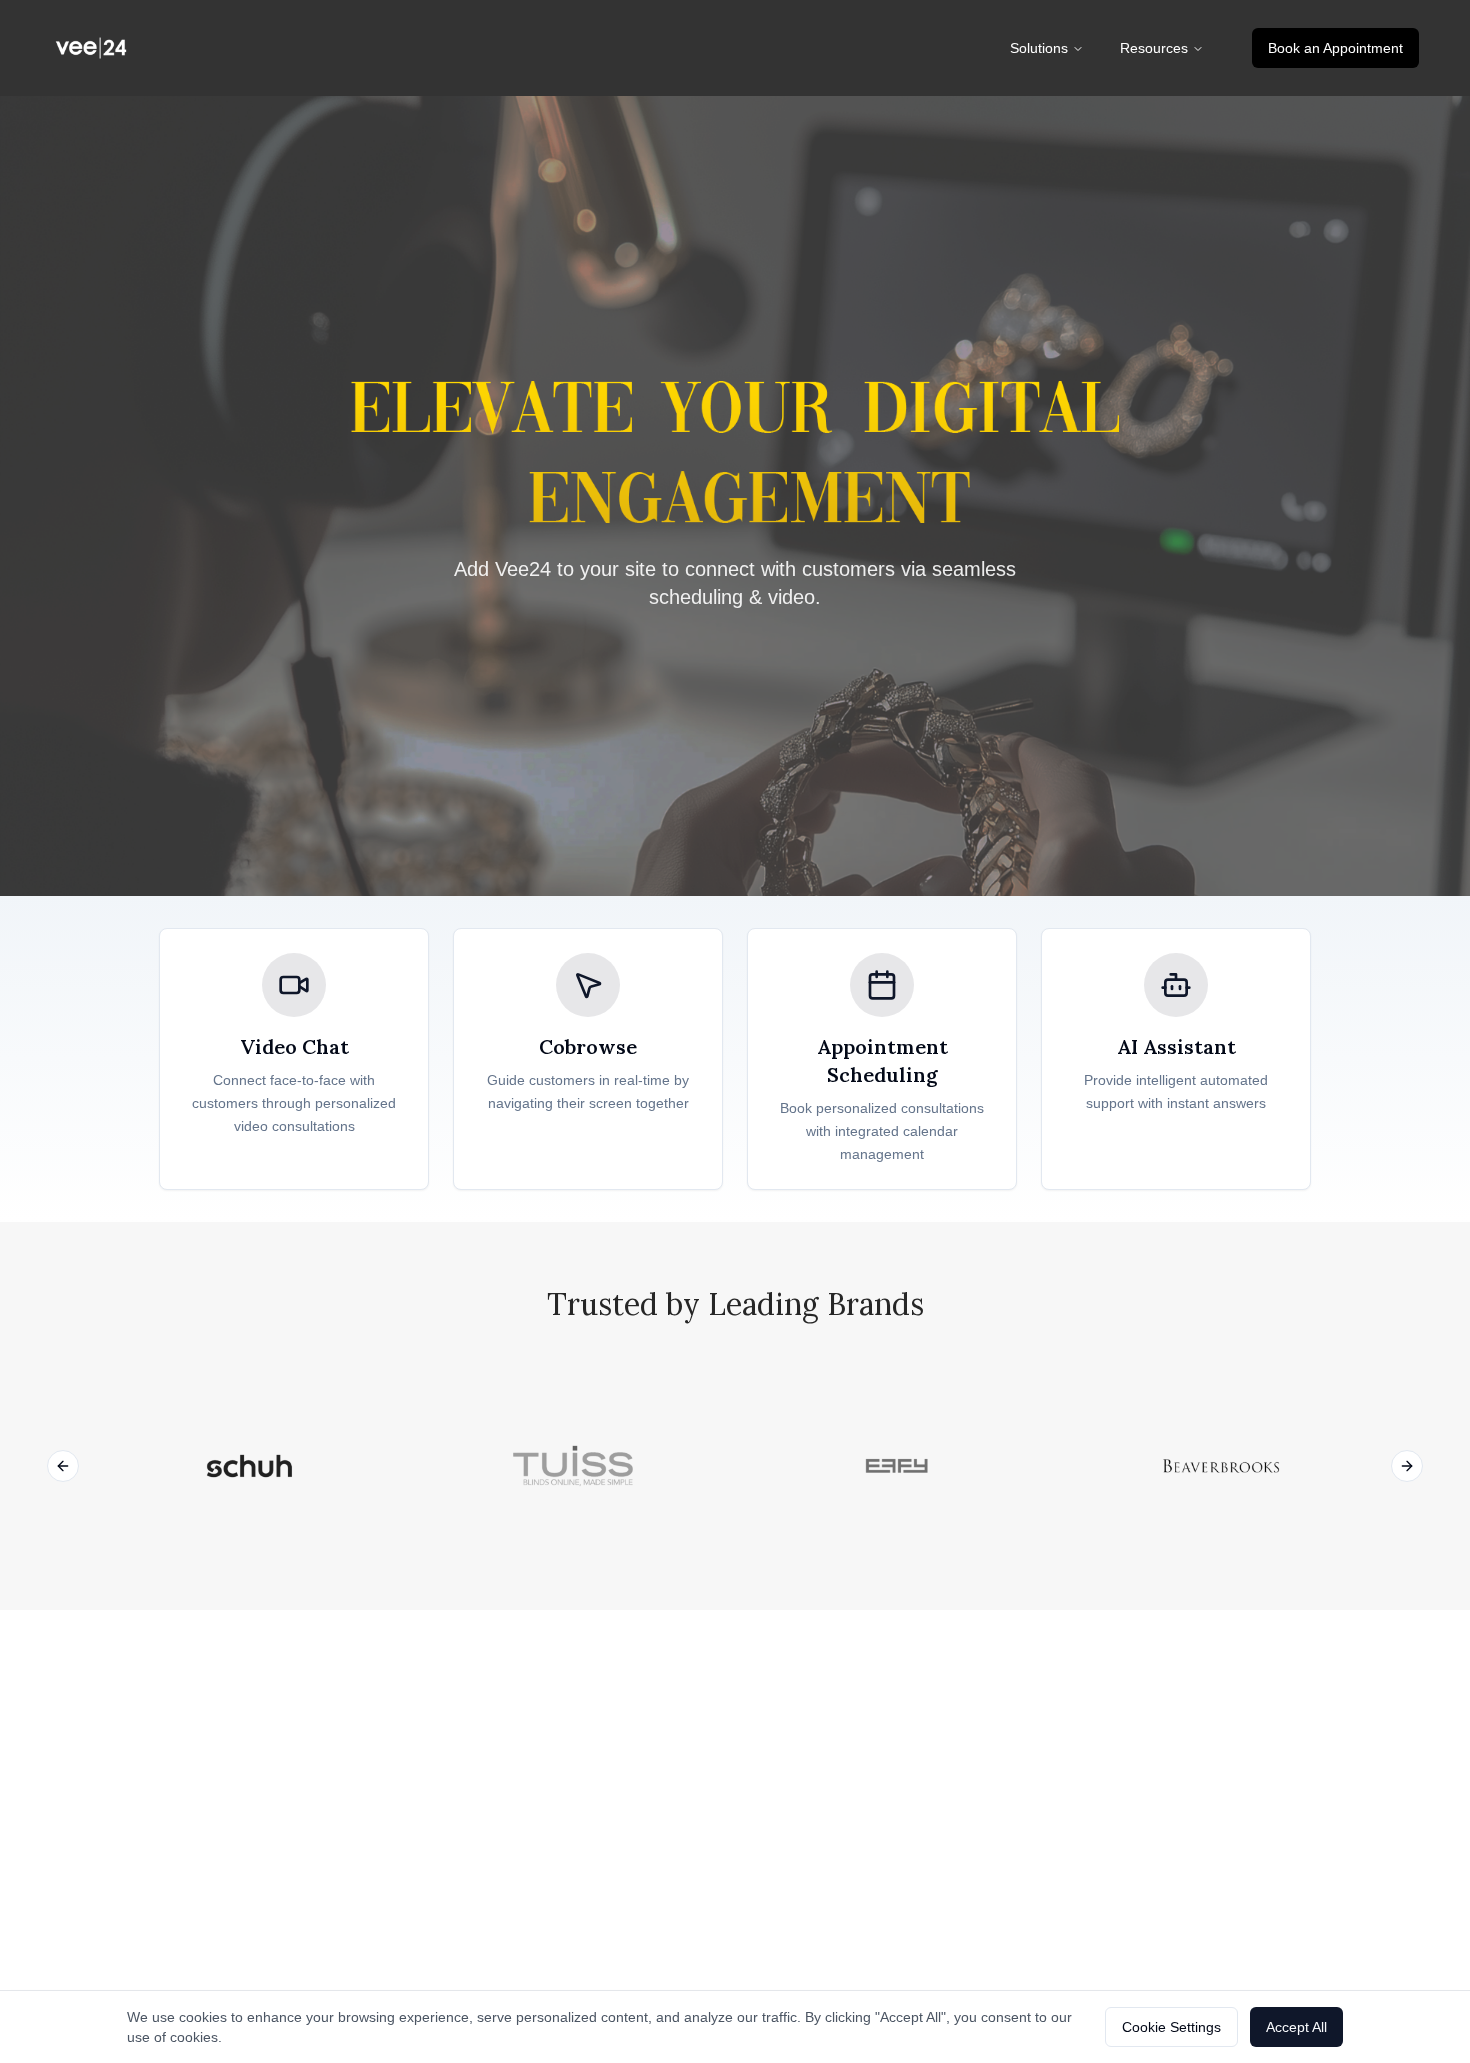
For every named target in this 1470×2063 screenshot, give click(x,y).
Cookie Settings (1171, 2027)
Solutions (1039, 48)
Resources (1154, 48)
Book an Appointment (1335, 48)
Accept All (1296, 2027)
